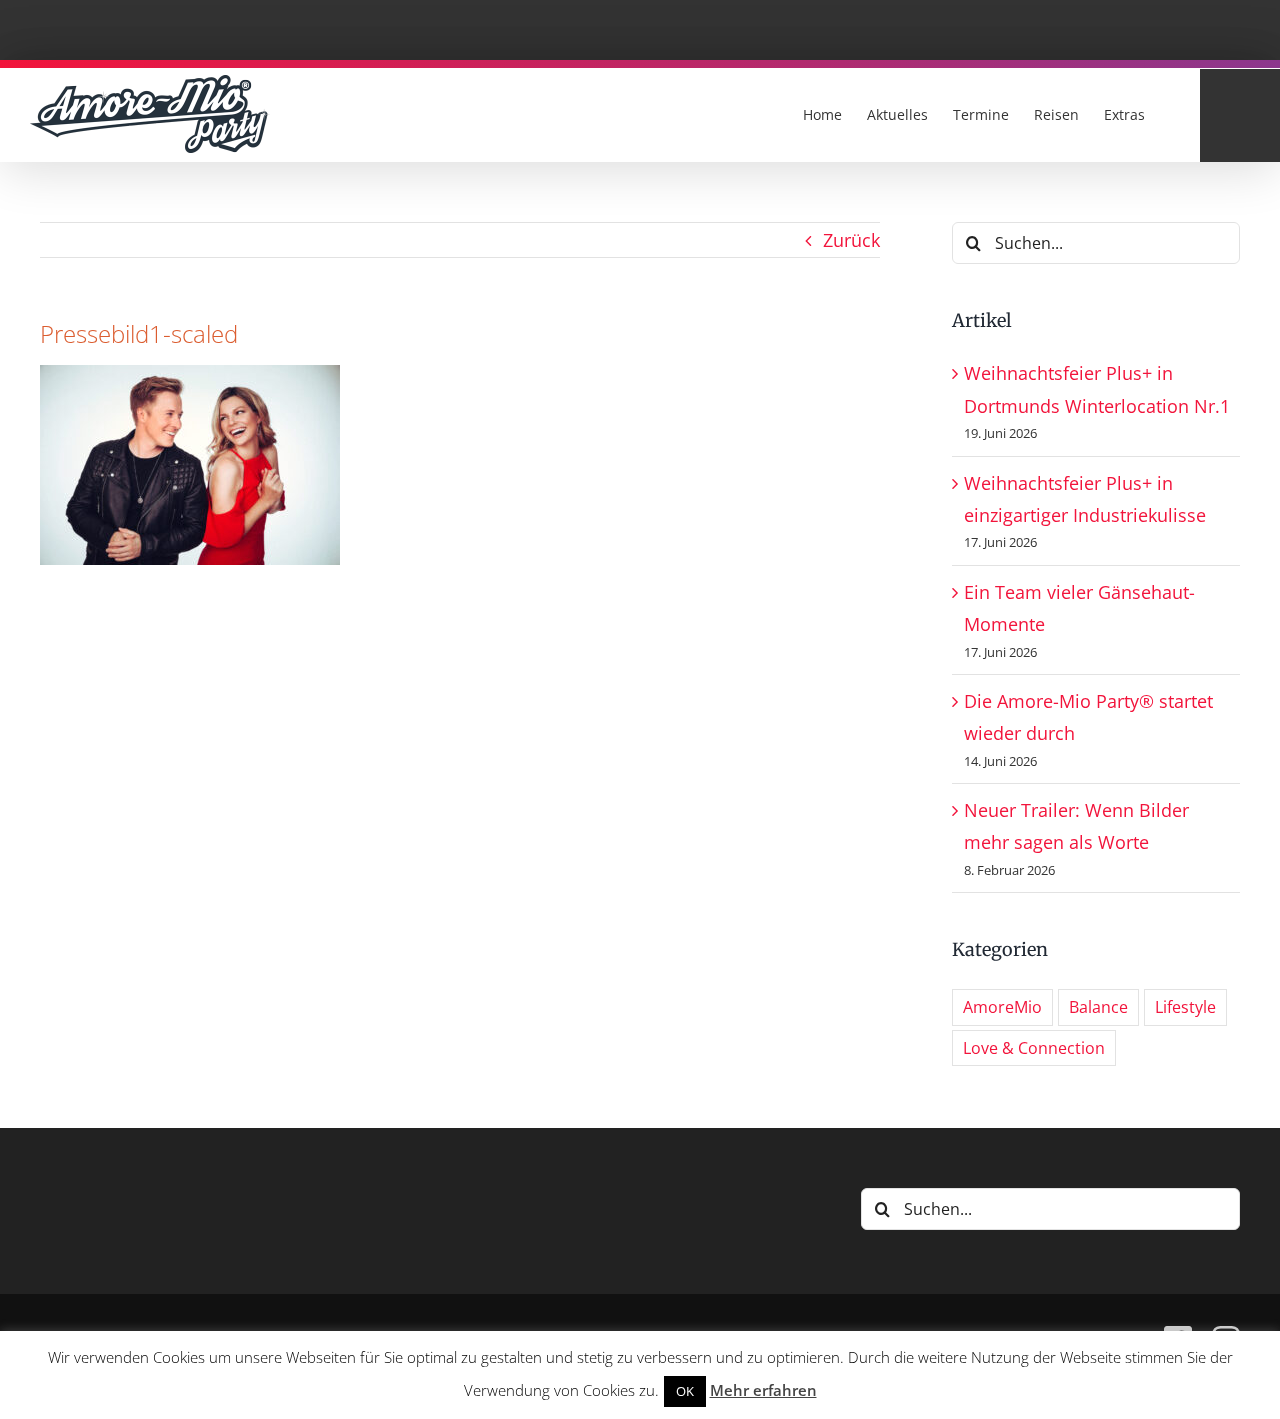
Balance (1098, 1007)
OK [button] (685, 1391)
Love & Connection (1034, 1048)
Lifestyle (1185, 1007)
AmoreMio (1002, 1007)
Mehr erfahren (763, 1390)
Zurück (851, 240)
